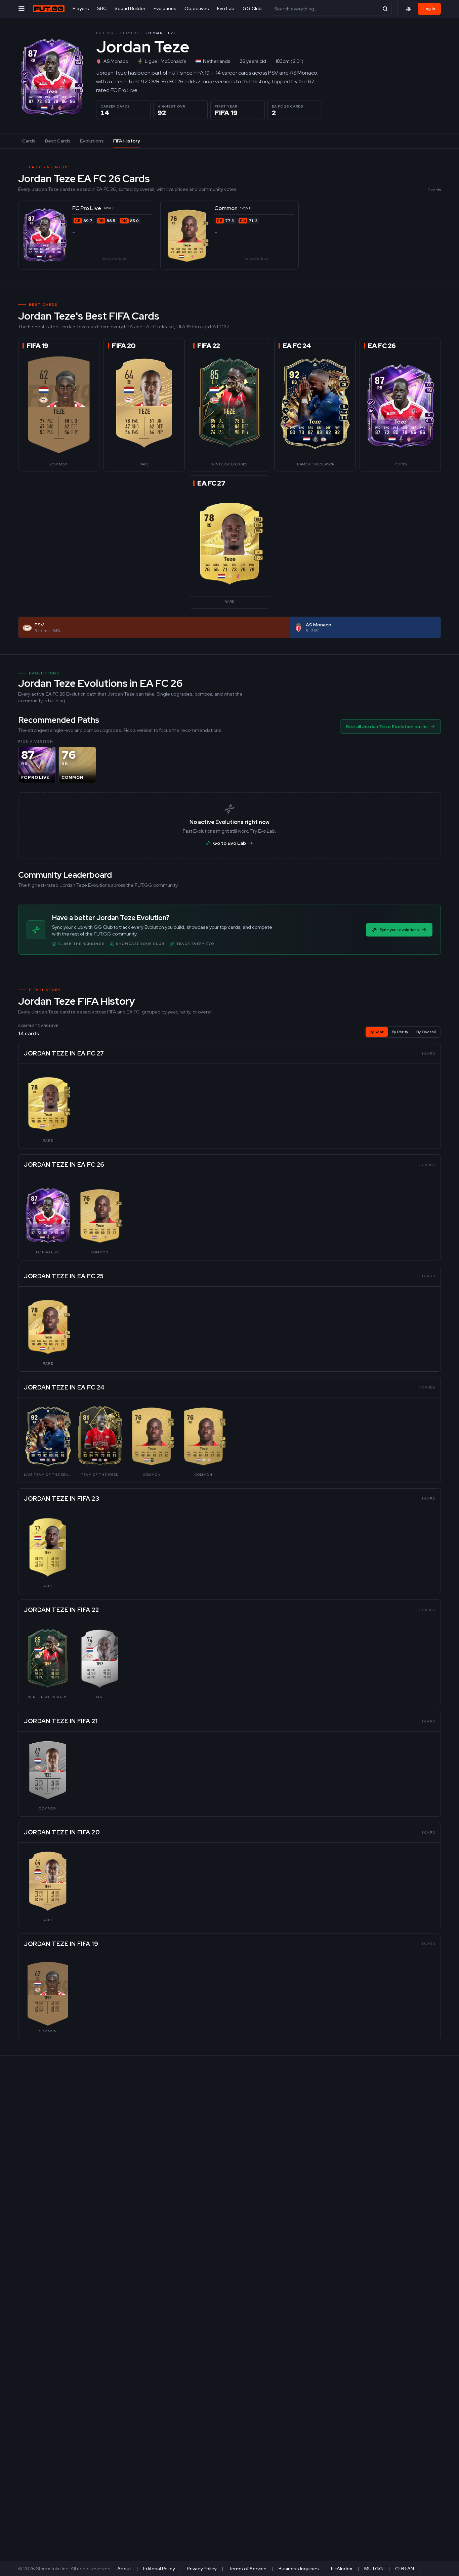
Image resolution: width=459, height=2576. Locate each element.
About (124, 2569)
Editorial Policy (159, 2569)
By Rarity (400, 1032)
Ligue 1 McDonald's (165, 61)
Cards (29, 141)
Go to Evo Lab (229, 843)
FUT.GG (105, 33)
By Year (377, 1032)
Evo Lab (226, 8)
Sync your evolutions (399, 930)
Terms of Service (247, 2569)
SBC (102, 8)
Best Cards (58, 141)
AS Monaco (116, 61)
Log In (429, 9)
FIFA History (127, 141)
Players (81, 8)
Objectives (197, 8)
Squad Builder (130, 8)
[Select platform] (408, 9)
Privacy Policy (202, 2569)
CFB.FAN (405, 2569)
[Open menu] (22, 9)
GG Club (252, 8)
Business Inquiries (299, 2569)
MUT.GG (374, 2569)
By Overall (426, 1032)
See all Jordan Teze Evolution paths (387, 726)
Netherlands (217, 61)
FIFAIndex (342, 2569)
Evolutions (165, 8)
